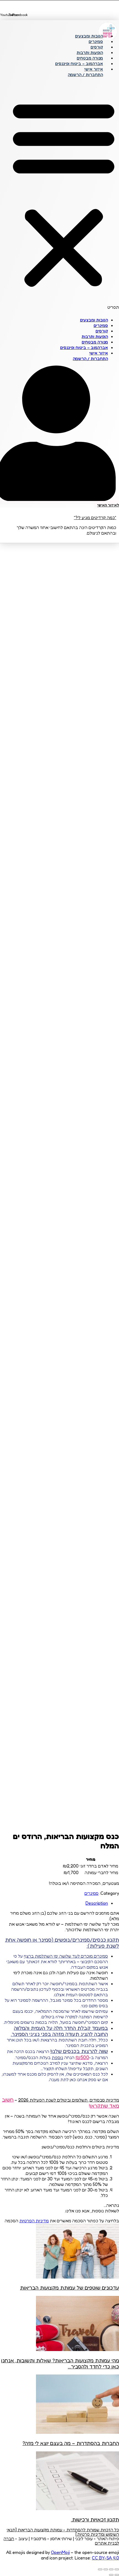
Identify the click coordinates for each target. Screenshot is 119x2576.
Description (97, 1903)
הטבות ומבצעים (89, 36)
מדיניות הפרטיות (34, 2221)
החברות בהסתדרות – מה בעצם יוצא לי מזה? (71, 2443)
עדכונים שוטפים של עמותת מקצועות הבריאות (69, 2288)
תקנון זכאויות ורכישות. (95, 2519)
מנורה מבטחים (90, 58)
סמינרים (96, 41)
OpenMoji (60, 2552)
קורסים (97, 47)
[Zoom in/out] (100, 2569)
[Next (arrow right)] (111, 2575)
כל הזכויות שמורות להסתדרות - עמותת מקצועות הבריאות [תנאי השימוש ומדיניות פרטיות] (63, 2532)
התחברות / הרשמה (85, 75)
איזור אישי (94, 69)
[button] (64, 196)
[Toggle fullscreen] (106, 2569)
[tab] (54, 1903)
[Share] (111, 2569)
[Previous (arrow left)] (117, 2575)
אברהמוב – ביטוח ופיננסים (79, 64)
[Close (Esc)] (117, 2569)
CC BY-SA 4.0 (105, 2558)
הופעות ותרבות (90, 53)
